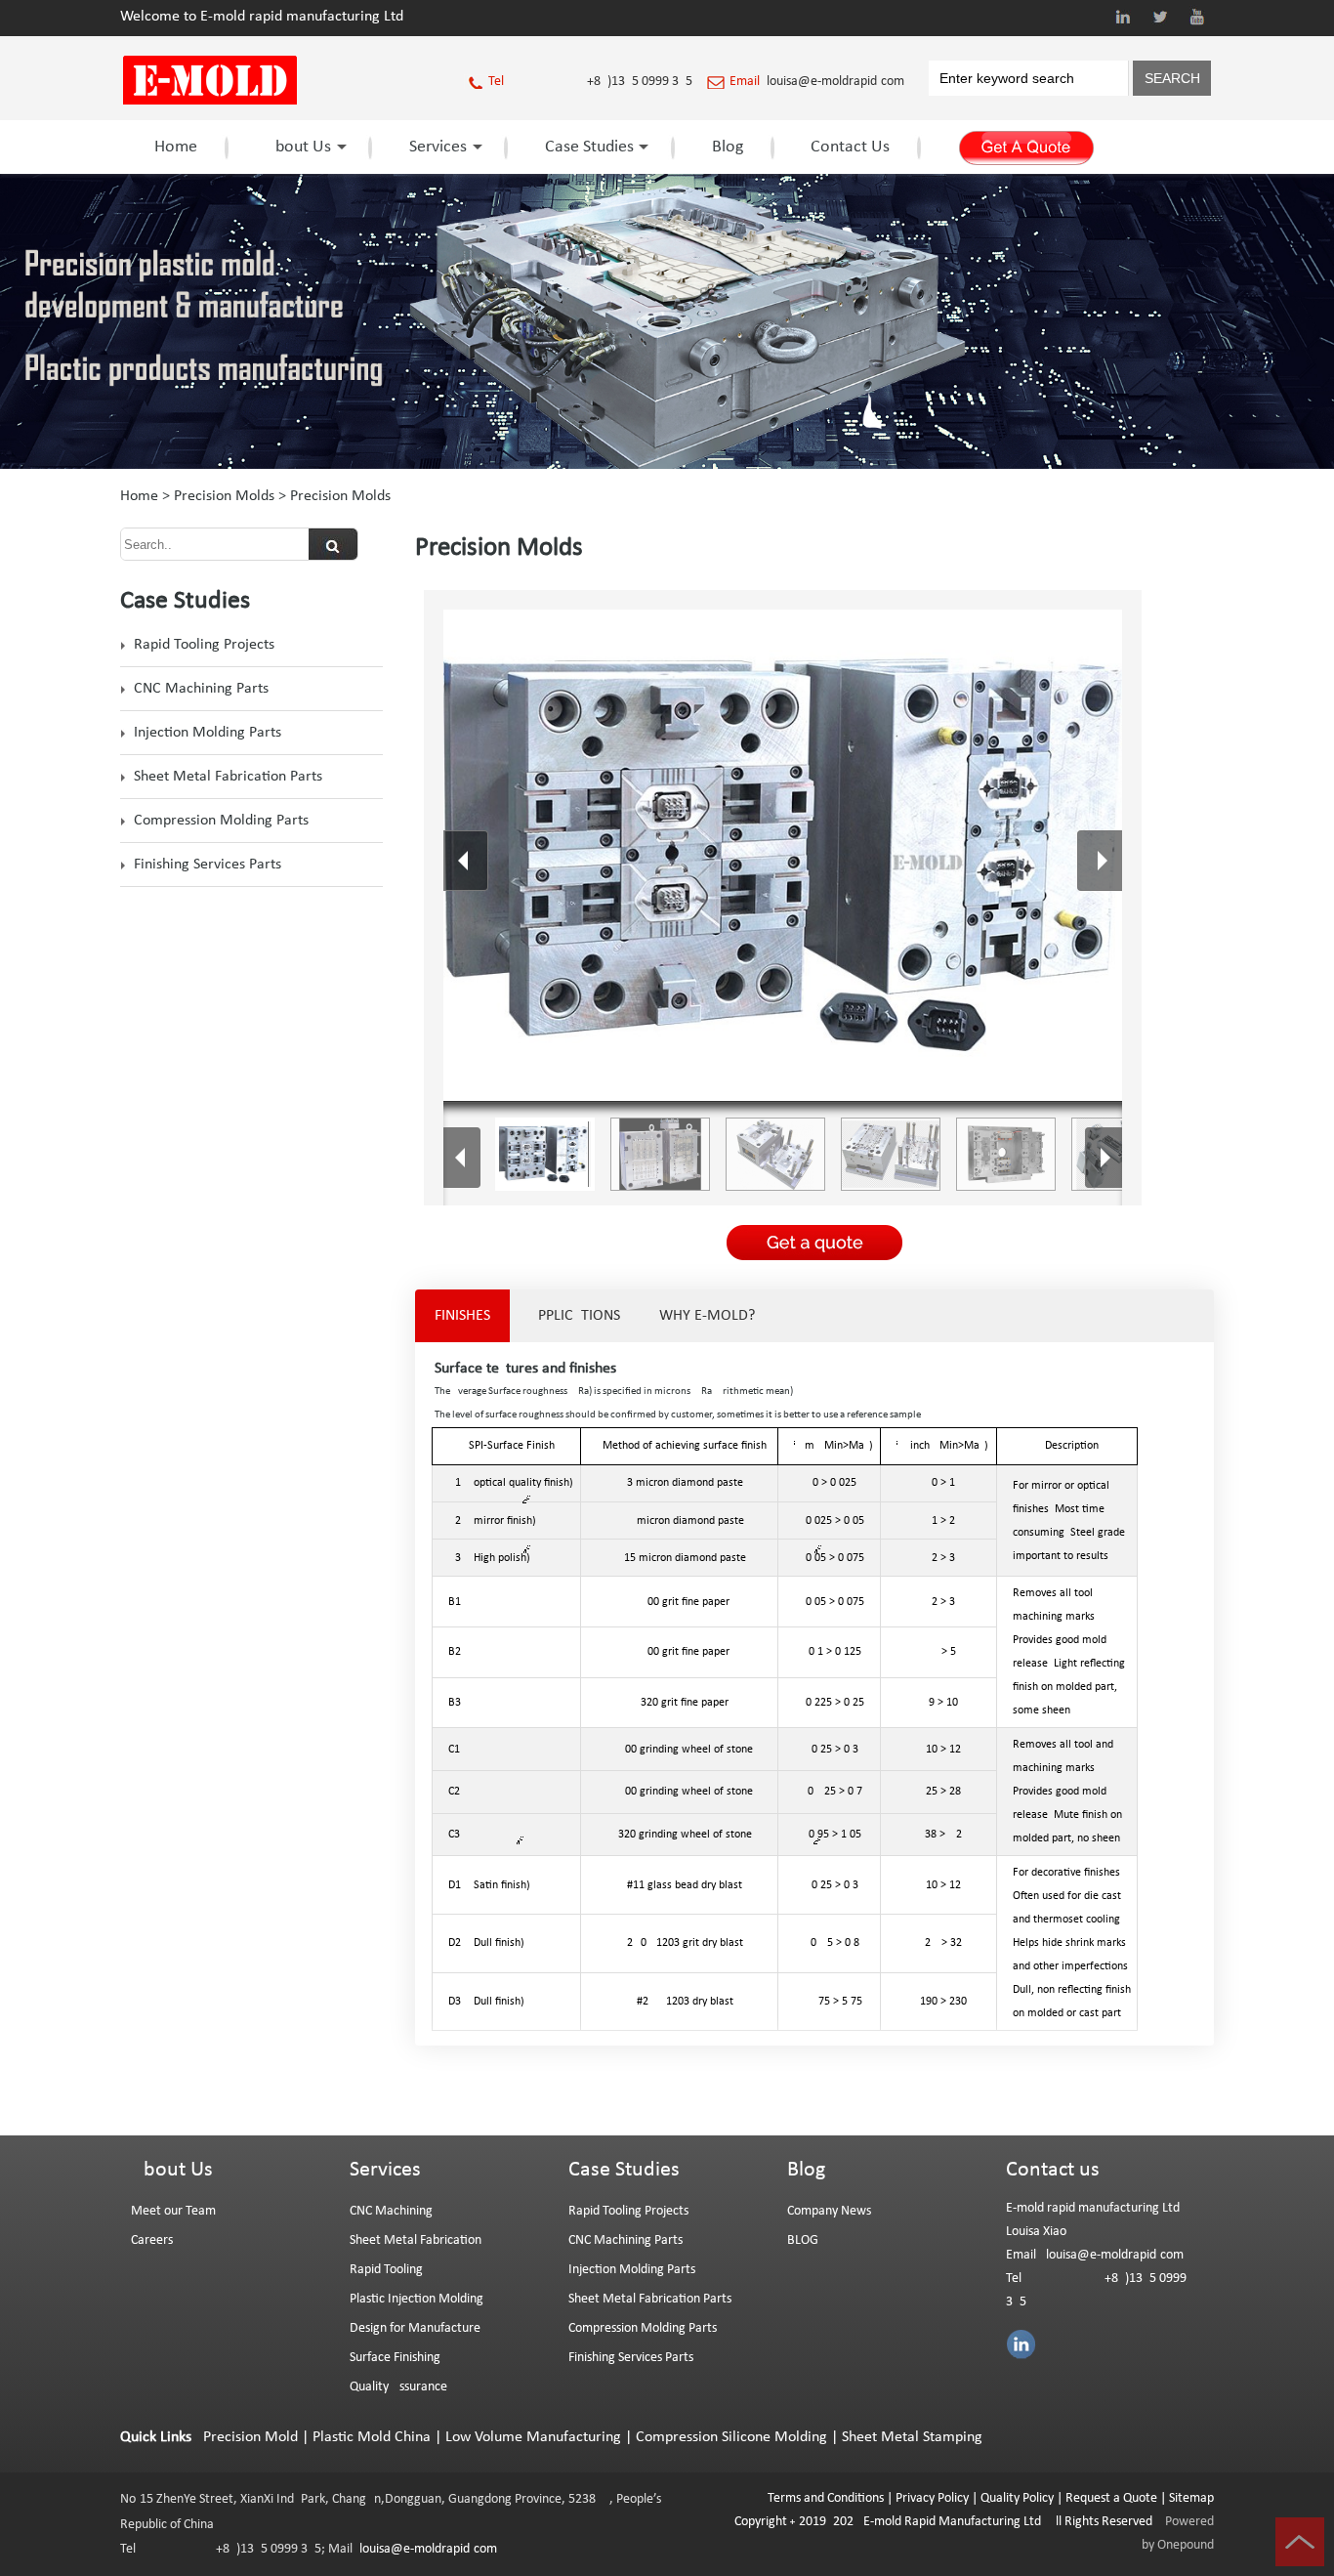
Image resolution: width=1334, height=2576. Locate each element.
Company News (829, 2211)
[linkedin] (1123, 17)
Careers (152, 2240)
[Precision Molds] (667, 465)
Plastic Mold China (372, 2437)
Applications (575, 1316)
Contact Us (850, 147)
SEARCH (1172, 78)
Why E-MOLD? (707, 1316)
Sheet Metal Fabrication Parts (228, 777)
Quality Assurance (398, 2387)
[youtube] (1197, 17)
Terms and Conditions (826, 2498)
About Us (298, 147)
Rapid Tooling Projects (204, 645)
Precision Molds (224, 496)
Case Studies (589, 147)
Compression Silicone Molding (731, 2437)
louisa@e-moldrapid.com (835, 82)
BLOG (803, 2240)
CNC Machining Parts (201, 689)
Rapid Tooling (386, 2270)
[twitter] (1160, 17)
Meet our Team (173, 2211)
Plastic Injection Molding (417, 2299)
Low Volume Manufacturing (533, 2437)
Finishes (462, 1316)
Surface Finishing (395, 2358)
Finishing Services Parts (208, 865)
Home (176, 147)
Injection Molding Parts (208, 733)
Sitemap (1191, 2498)
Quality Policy (1017, 2498)
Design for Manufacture (415, 2328)
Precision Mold (250, 2437)
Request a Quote (1110, 2498)
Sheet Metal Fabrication (416, 2240)
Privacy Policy (932, 2498)
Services (438, 147)
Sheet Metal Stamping (912, 2437)
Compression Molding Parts (221, 821)
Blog (728, 147)
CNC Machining (391, 2211)
